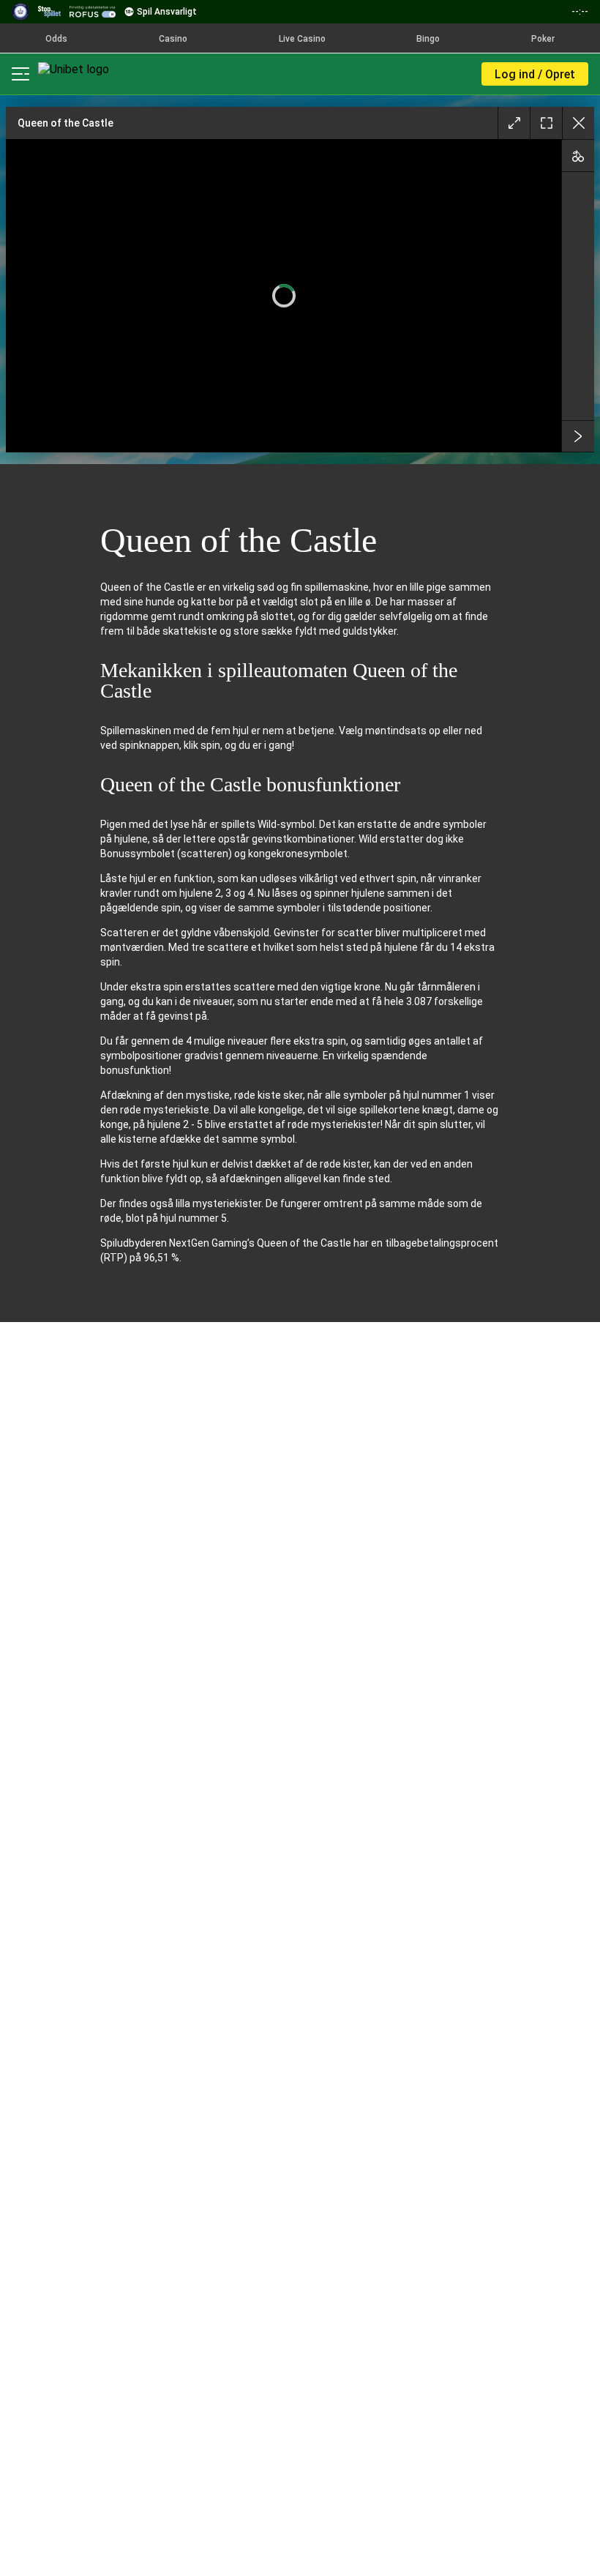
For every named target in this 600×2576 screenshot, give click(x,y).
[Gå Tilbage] (578, 123)
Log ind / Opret (535, 74)
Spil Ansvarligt (167, 12)
